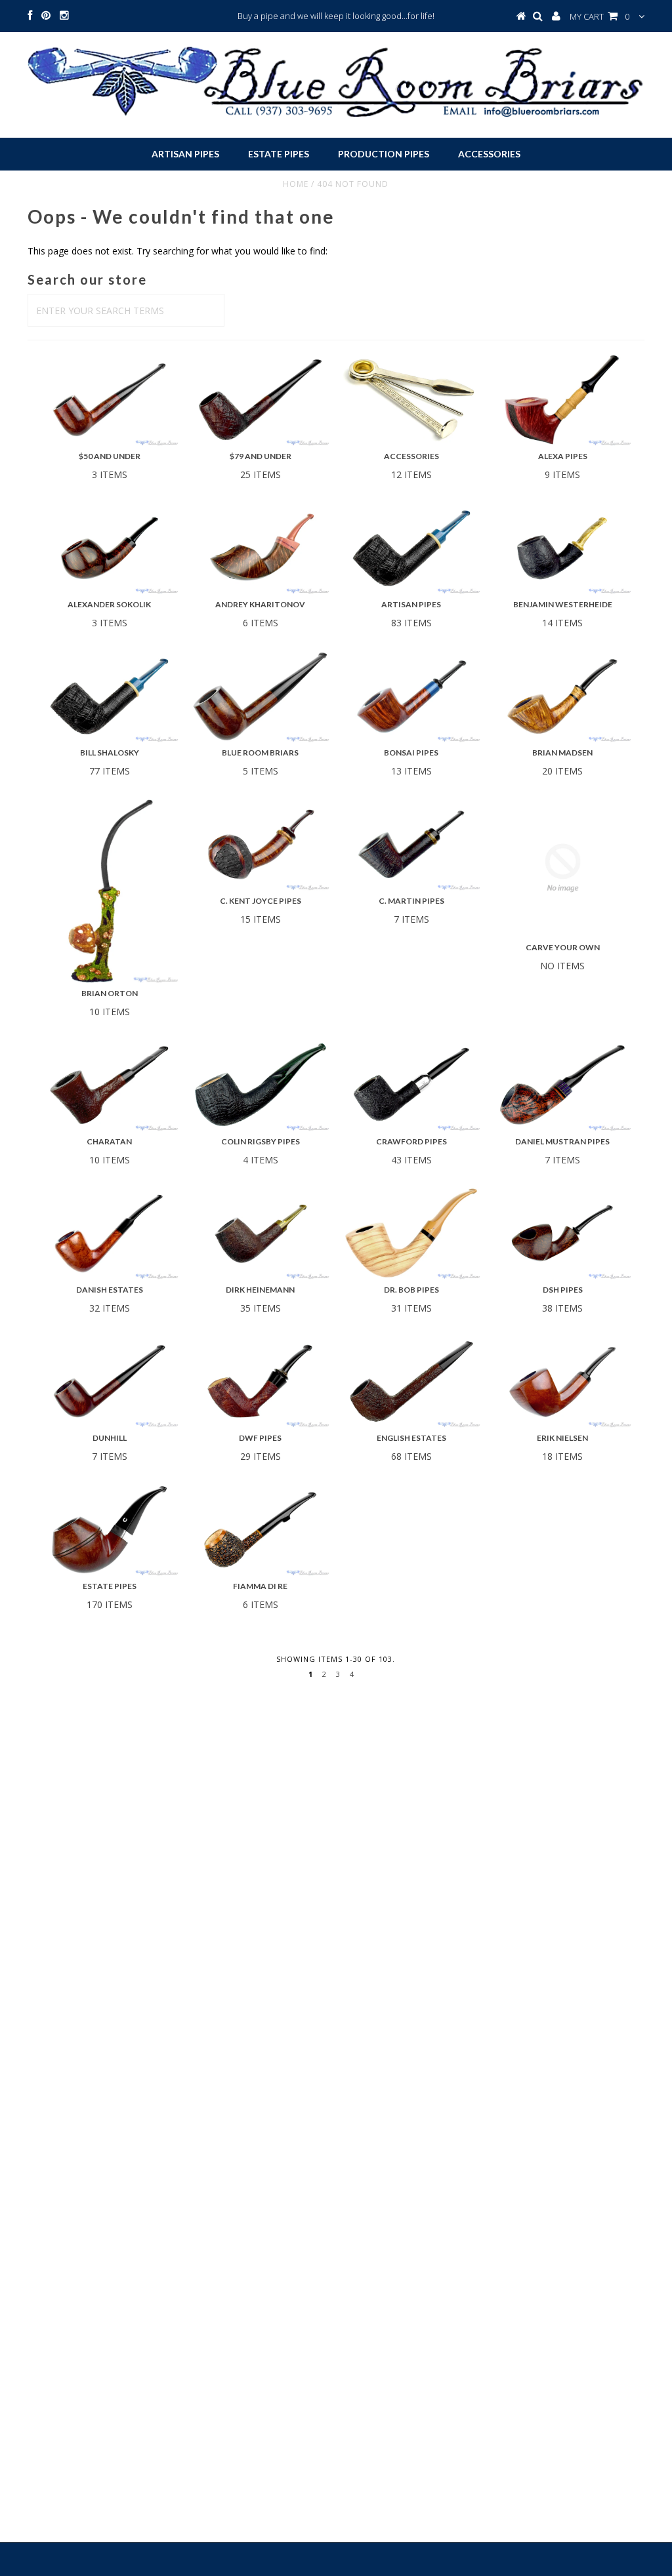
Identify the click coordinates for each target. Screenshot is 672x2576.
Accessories (489, 154)
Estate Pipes (279, 154)
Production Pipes (384, 154)
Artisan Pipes (185, 154)
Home (296, 184)
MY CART (599, 16)
